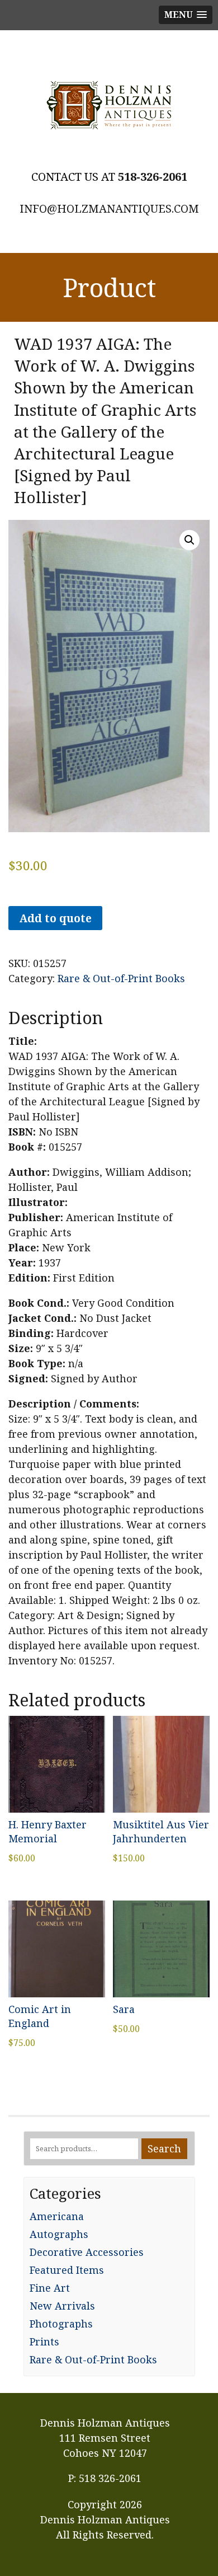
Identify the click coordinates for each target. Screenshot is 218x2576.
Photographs (61, 2324)
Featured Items (67, 2270)
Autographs (59, 2234)
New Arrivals (62, 2306)
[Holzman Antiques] (109, 105)
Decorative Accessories (87, 2252)
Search (164, 2148)
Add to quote (55, 918)
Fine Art (50, 2288)
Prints (44, 2342)
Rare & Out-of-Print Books (121, 978)
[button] (189, 540)
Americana (57, 2216)
